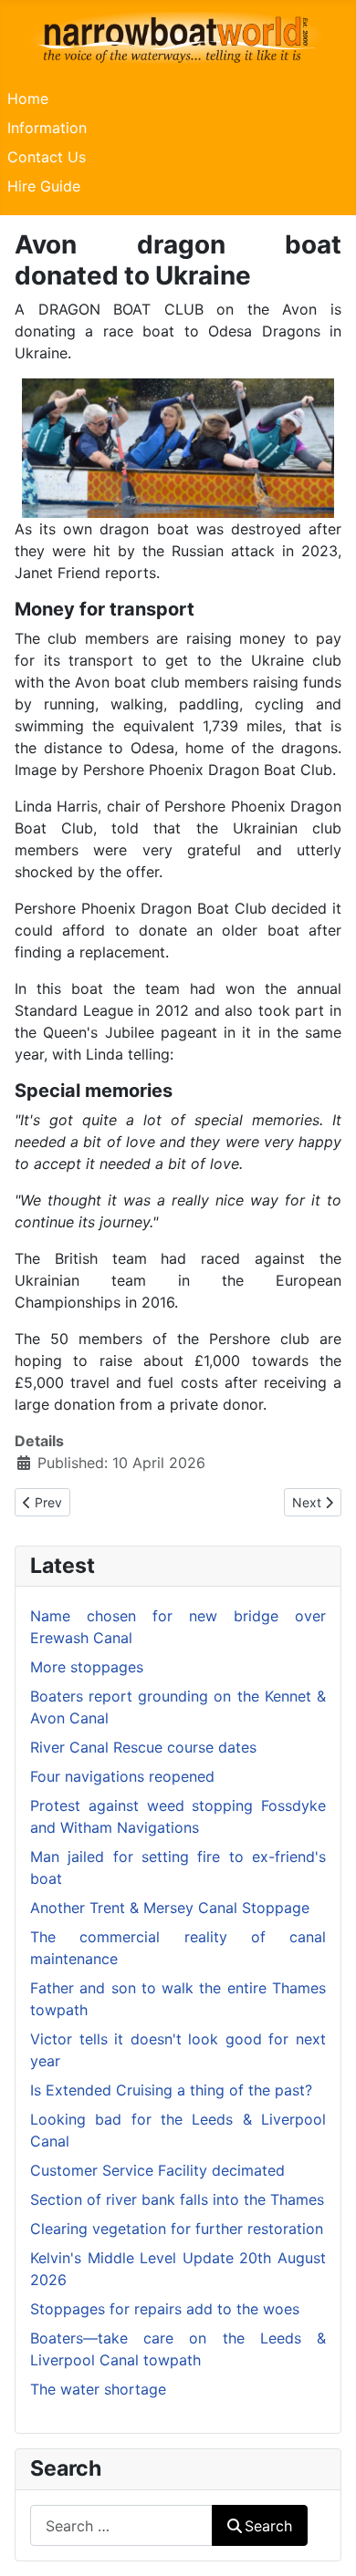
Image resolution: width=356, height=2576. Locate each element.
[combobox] (121, 2525)
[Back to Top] (324, 2542)
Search (268, 2526)
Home (28, 98)
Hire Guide (44, 186)
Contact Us (47, 157)
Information (47, 128)
